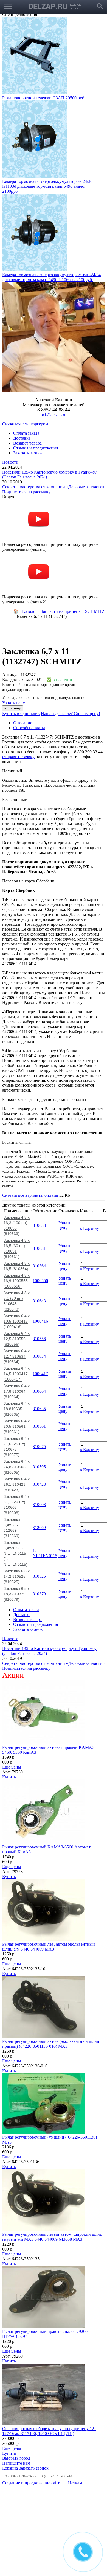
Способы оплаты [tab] (29, 728)
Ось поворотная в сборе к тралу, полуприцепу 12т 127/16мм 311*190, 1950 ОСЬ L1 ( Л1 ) (49, 2431)
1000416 (40, 1321)
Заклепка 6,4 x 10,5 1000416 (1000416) (17, 1321)
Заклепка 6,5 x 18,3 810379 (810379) (17, 1594)
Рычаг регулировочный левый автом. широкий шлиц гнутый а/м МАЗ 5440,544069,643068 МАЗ (52, 2237)
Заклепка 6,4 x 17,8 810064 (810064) (17, 1391)
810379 (39, 1594)
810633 (39, 1225)
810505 (39, 1467)
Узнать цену (14, 703)
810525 (39, 1576)
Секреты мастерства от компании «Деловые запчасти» (53, 487)
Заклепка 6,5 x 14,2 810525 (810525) (17, 1576)
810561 (39, 1426)
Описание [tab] (23, 723)
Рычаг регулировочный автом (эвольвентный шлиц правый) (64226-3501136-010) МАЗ (51, 2044)
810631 (39, 1248)
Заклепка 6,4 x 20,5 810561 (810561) (17, 1426)
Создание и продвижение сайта (32, 2483)
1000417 (40, 1374)
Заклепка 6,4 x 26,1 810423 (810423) (17, 1484)
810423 (39, 1484)
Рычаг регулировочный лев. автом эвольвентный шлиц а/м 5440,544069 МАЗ (49, 1947)
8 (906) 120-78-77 (21, 2476)
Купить (9, 1777)
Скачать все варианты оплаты (30, 1195)
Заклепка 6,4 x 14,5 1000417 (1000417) (17, 1374)
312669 (39, 1528)
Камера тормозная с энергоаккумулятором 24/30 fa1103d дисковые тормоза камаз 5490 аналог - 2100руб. (47, 186)
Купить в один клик (21, 713)
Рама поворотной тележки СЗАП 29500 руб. (44, 98)
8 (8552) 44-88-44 (57, 2476)
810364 (39, 1266)
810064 (39, 1391)
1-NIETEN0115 (45, 1553)
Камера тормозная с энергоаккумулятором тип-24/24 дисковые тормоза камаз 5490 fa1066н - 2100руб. (51, 277)
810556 (39, 1339)
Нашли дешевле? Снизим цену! (71, 713)
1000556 (40, 1281)
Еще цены (12, 1767)
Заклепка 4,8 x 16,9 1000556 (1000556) (17, 1281)
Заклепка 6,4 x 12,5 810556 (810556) (17, 1339)
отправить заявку (18, 757)
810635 (39, 1409)
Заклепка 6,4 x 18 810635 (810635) (17, 1409)
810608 (39, 1505)
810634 (39, 1356)
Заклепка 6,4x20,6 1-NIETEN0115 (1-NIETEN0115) (16, 1553)
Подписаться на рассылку (26, 492)
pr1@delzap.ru (54, 415)
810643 (39, 1301)
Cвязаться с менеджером (25, 424)
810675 (39, 1446)
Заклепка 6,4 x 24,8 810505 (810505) (17, 1467)
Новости (10, 462)
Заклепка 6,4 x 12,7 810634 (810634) (17, 1356)
